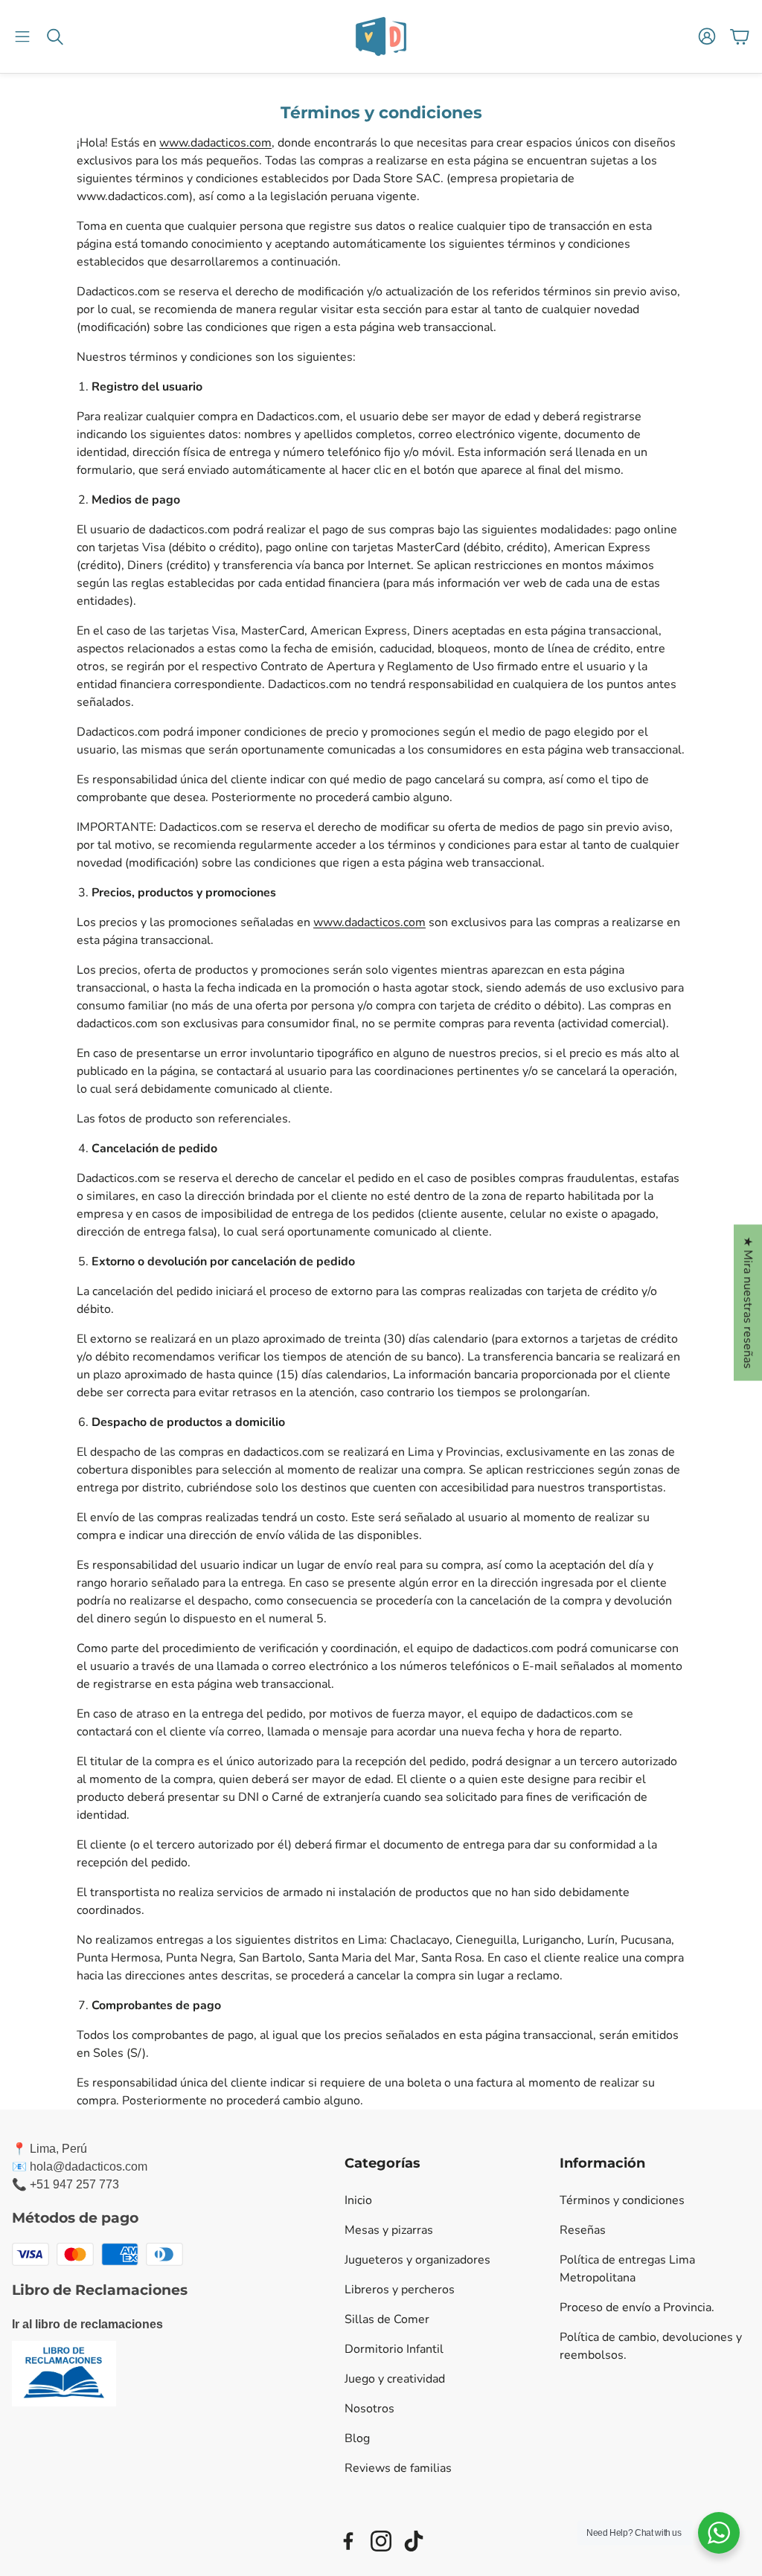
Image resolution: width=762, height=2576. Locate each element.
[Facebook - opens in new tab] (348, 2541)
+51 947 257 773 (74, 2184)
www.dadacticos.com (215, 143)
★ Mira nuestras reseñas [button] (748, 1303)
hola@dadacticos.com (89, 2167)
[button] (22, 36)
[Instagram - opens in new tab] (381, 2541)
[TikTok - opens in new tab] (414, 2541)
